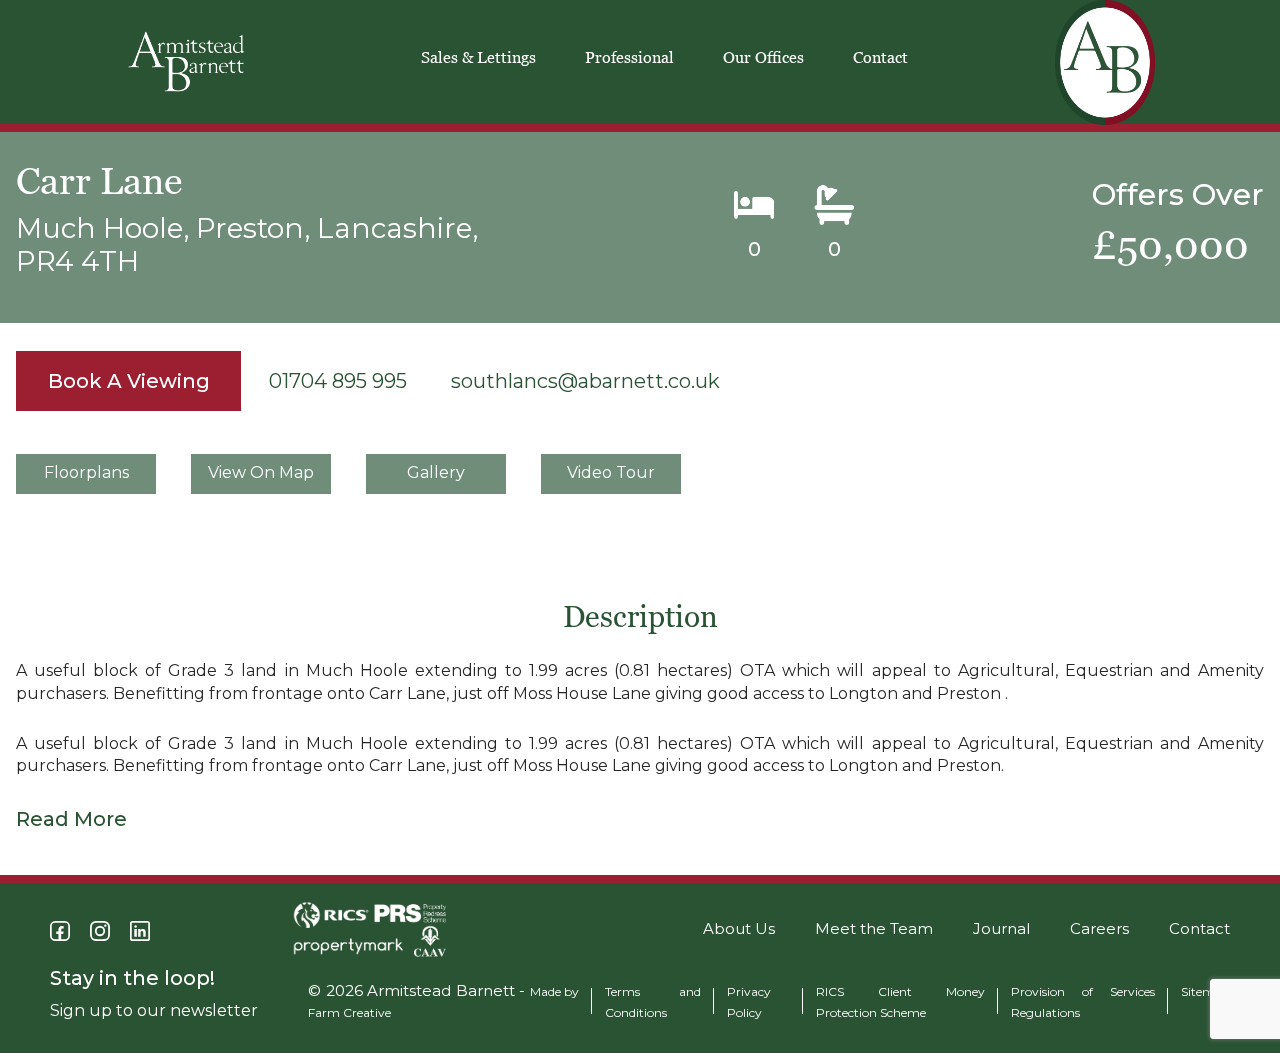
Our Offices (763, 57)
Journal (1001, 928)
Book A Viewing (129, 381)
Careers (1099, 928)
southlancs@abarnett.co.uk (585, 381)
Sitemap (1205, 991)
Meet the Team (874, 928)
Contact (880, 57)
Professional (629, 57)
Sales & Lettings (478, 57)
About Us (739, 928)
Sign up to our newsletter (154, 1010)
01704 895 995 (338, 381)
